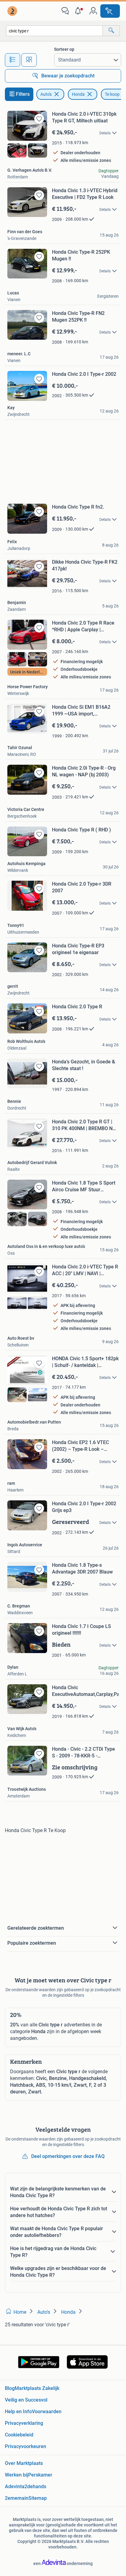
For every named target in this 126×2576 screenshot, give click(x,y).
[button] (79, 11)
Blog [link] (10, 2388)
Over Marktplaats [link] (24, 2463)
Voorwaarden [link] (47, 2412)
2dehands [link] (35, 2486)
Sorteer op (64, 49)
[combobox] (54, 31)
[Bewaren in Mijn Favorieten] (39, 119)
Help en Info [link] (18, 2412)
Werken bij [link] (17, 2475)
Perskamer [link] (40, 2475)
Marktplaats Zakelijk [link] (37, 2388)
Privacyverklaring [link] (24, 2423)
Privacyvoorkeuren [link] (26, 2446)
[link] (13, 11)
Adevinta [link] (15, 2486)
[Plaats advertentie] (110, 11)
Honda (78, 94)
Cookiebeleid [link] (19, 2435)
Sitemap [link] (38, 2498)
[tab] (13, 60)
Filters (23, 94)
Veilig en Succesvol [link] (26, 2400)
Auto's (46, 94)
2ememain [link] (17, 2498)
